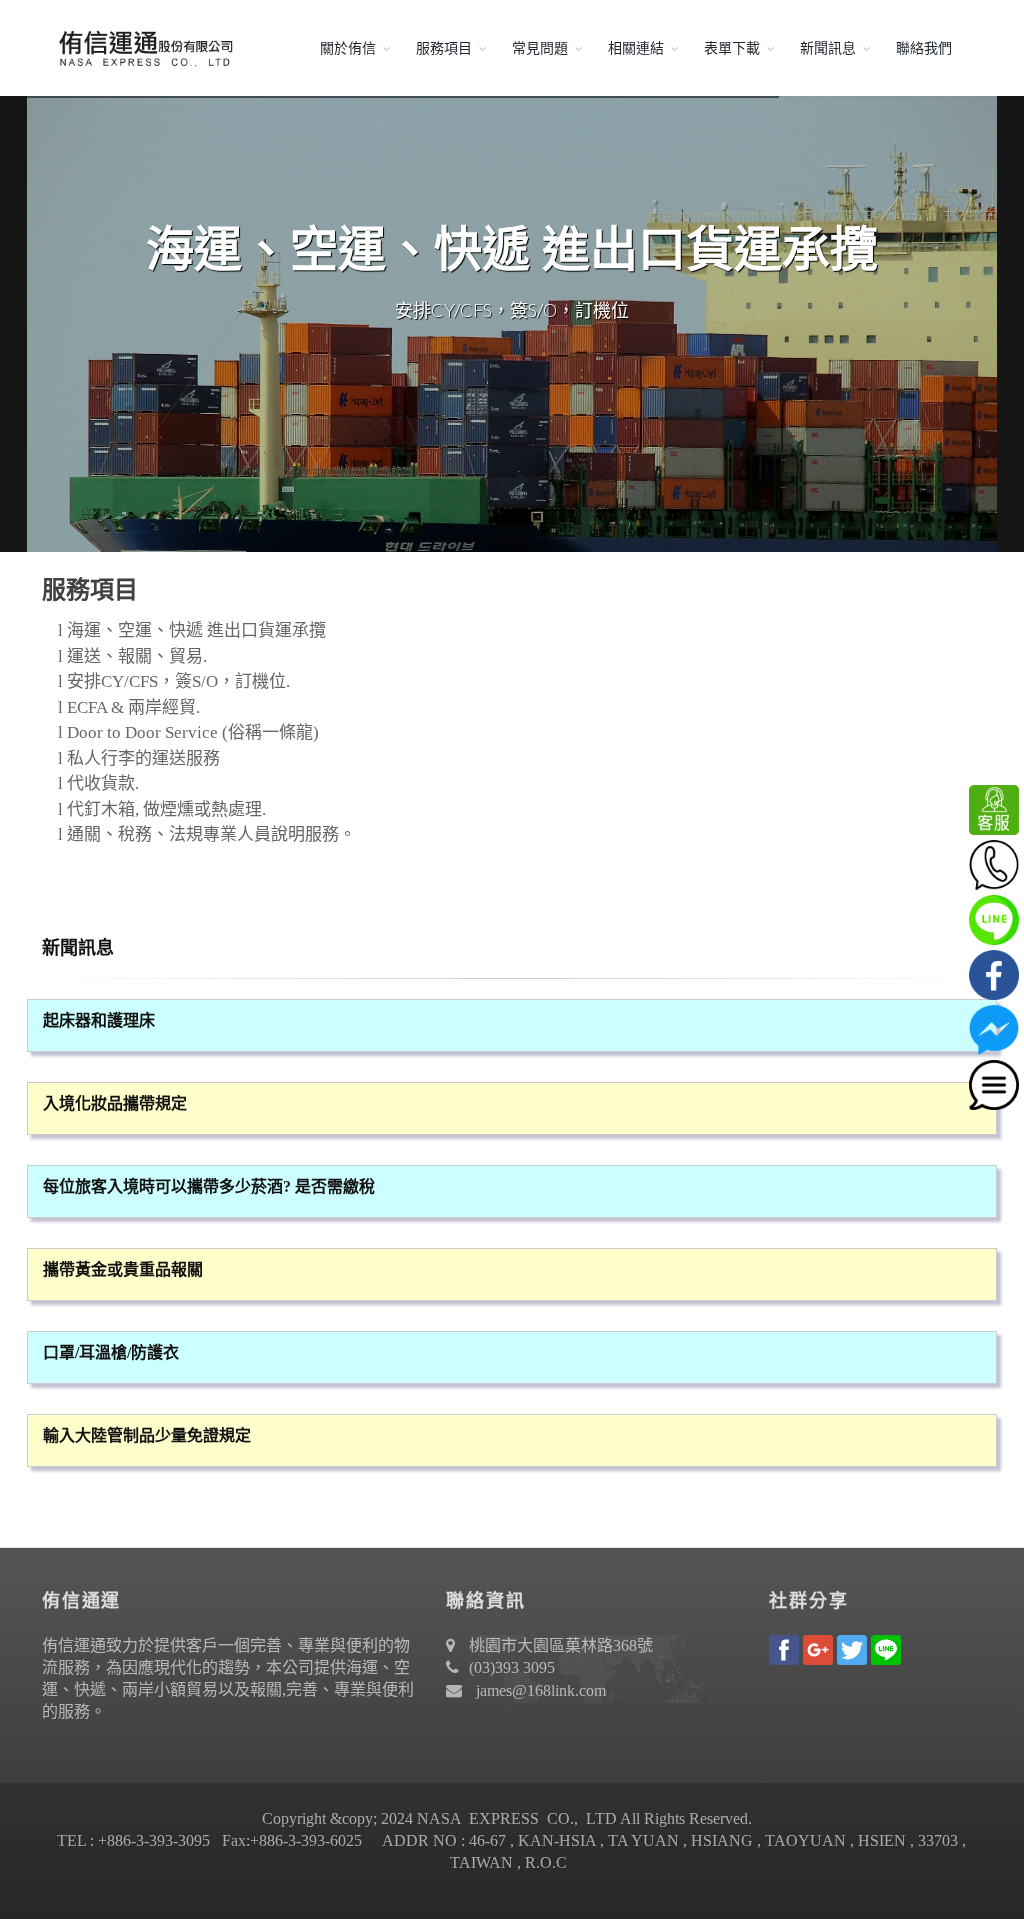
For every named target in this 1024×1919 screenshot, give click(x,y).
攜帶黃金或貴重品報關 (123, 1269)
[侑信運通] (142, 48)
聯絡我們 (924, 48)
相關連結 (636, 48)
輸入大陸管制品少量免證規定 (147, 1435)
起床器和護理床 (99, 1020)
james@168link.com (541, 1690)
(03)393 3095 (512, 1667)
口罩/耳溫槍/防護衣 (111, 1352)
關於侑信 (348, 48)
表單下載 (732, 48)
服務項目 (444, 48)
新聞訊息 (828, 48)
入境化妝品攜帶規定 (115, 1103)
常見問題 (540, 48)
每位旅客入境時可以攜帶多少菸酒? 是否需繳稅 (209, 1186)
